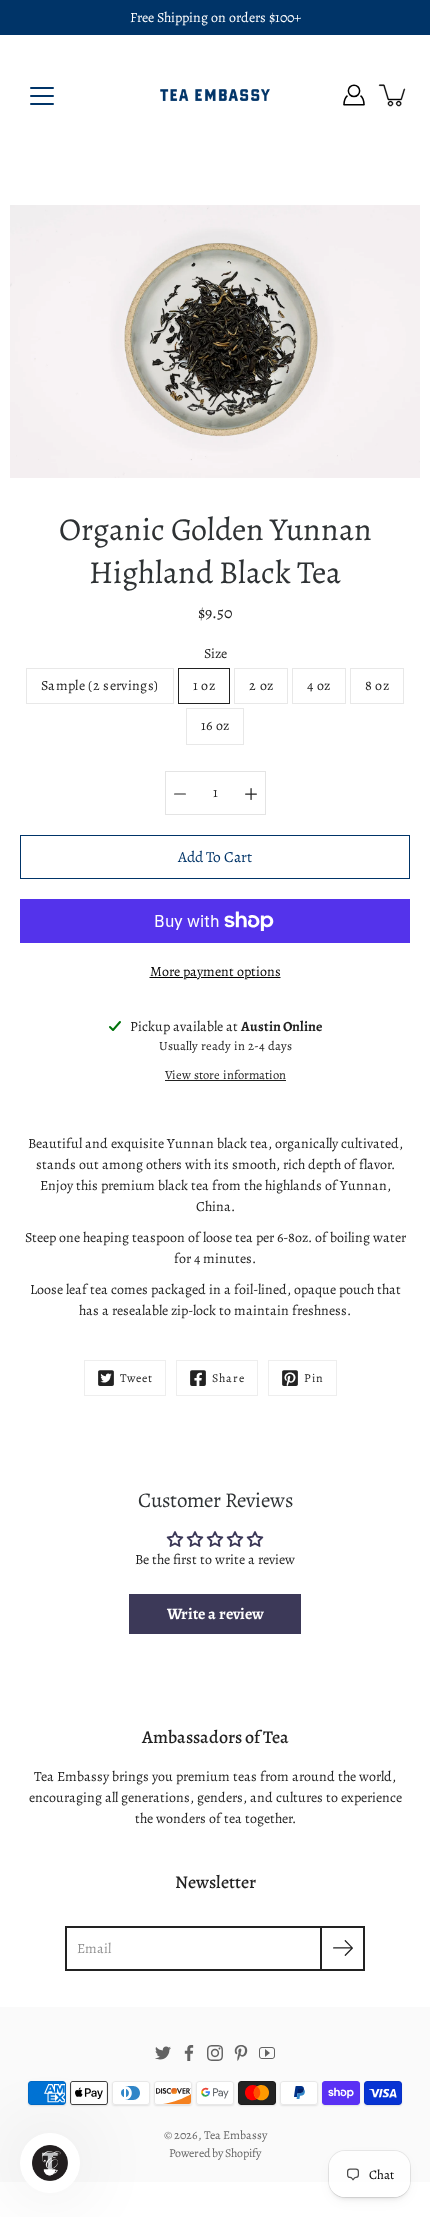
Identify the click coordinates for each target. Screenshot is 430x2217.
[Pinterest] (241, 2053)
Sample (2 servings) (100, 685)
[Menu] (42, 96)
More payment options (215, 971)
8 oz (377, 685)
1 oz (204, 685)
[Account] (354, 95)
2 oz (261, 685)
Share (228, 1378)
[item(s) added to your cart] (394, 95)
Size (215, 653)
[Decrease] (180, 793)
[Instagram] (215, 2053)
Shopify (243, 2153)
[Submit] (342, 1948)
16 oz (215, 725)
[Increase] (251, 793)
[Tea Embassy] (215, 95)
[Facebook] (189, 2053)
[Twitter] (163, 2053)
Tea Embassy (235, 2135)
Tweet (136, 1378)
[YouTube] (267, 2053)
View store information (225, 1074)
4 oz (318, 685)
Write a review (215, 1614)
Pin (314, 1378)
